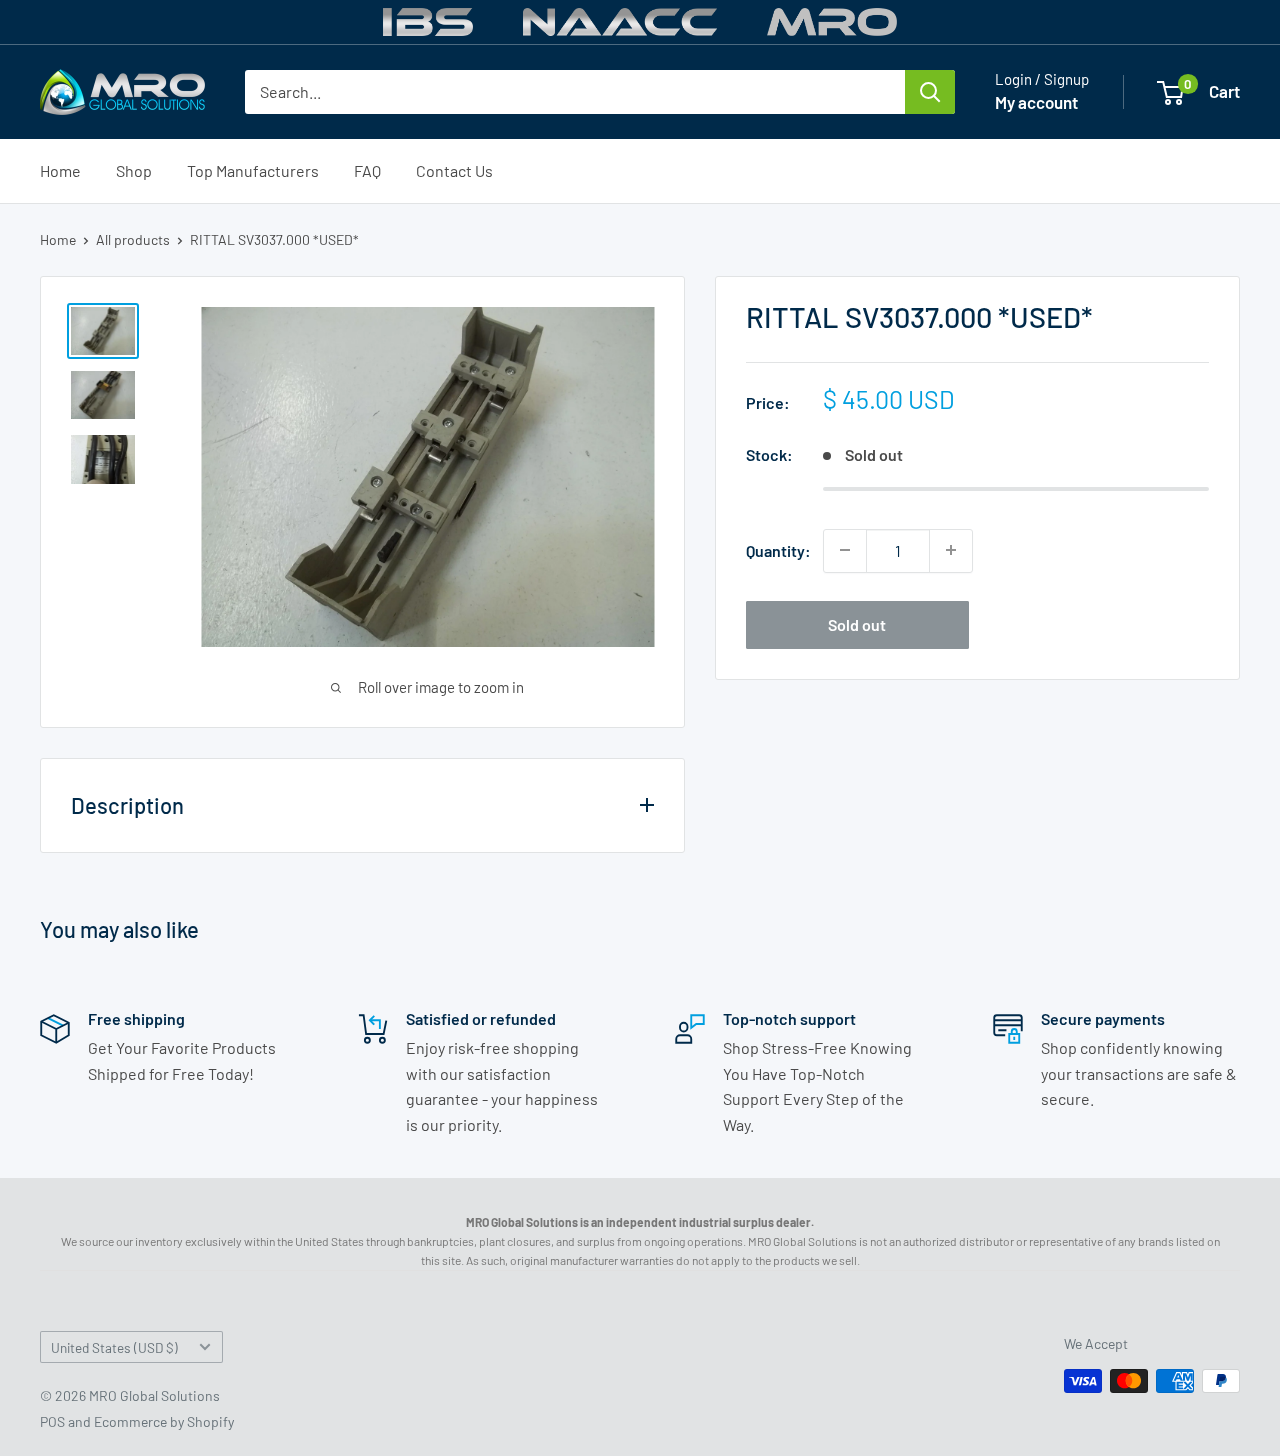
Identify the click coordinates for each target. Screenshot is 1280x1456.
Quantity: (778, 550)
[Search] (930, 92)
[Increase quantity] (951, 550)
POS (52, 1421)
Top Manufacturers (253, 170)
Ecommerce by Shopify (164, 1421)
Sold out (857, 623)
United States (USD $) (114, 1347)
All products (133, 239)
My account (1036, 102)
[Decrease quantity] (845, 550)
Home (60, 170)
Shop (134, 170)
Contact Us (454, 170)
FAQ (367, 170)
